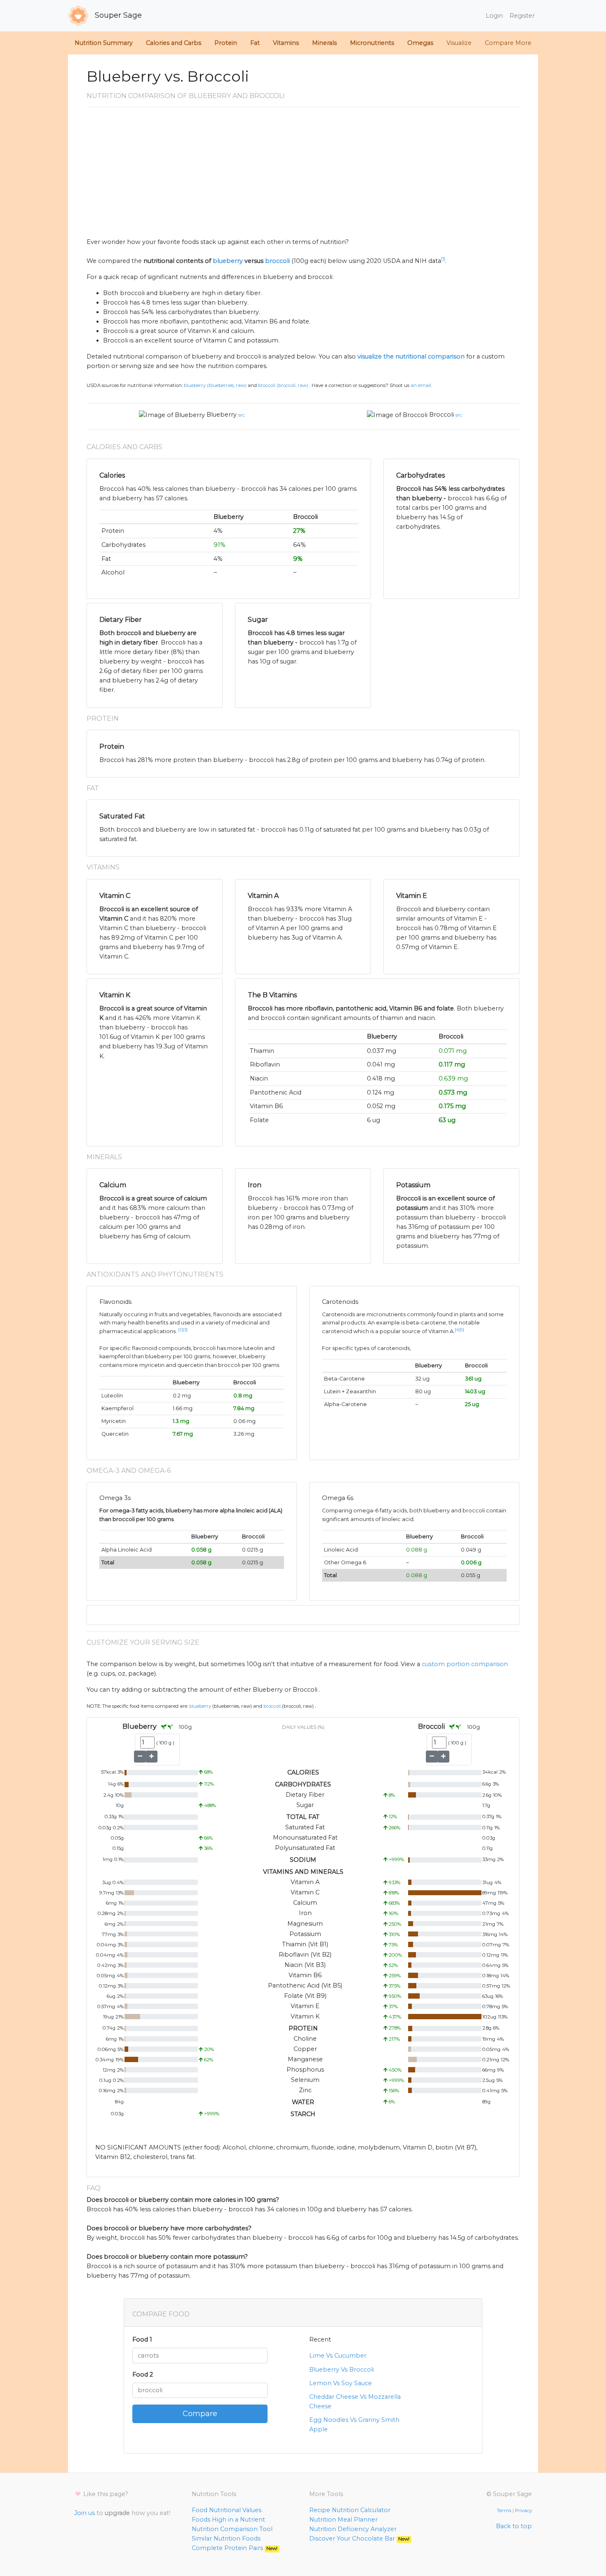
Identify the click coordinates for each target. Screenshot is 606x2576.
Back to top (514, 2526)
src (242, 415)
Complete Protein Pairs (235, 2548)
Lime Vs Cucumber (338, 2356)
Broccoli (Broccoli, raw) (283, 385)
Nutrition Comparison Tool (232, 2529)
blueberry (228, 261)
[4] (457, 1330)
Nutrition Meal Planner (343, 2520)
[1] (443, 259)
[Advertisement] (303, 176)
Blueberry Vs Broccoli (342, 2370)
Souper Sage (117, 15)
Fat (255, 43)
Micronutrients (372, 43)
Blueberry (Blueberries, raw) (215, 385)
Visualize (459, 43)
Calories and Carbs (174, 43)
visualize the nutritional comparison (411, 356)
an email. (421, 385)
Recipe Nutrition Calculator (350, 2510)
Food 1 (142, 2339)
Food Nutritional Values (227, 2510)
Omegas (420, 43)
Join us (85, 2513)
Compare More (508, 43)
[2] (181, 1330)
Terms (504, 2510)
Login (494, 16)
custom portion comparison (465, 1664)
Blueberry (222, 415)
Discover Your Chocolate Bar (359, 2538)
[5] (462, 1330)
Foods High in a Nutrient (228, 2520)
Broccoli (442, 415)
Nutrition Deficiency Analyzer (353, 2529)
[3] (185, 1330)
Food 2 (143, 2374)
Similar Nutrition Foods (226, 2538)
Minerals (324, 43)
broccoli (277, 261)
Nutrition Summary (104, 43)
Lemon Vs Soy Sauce (341, 2383)
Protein (226, 43)
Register (522, 16)
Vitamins (286, 43)
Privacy (523, 2510)
